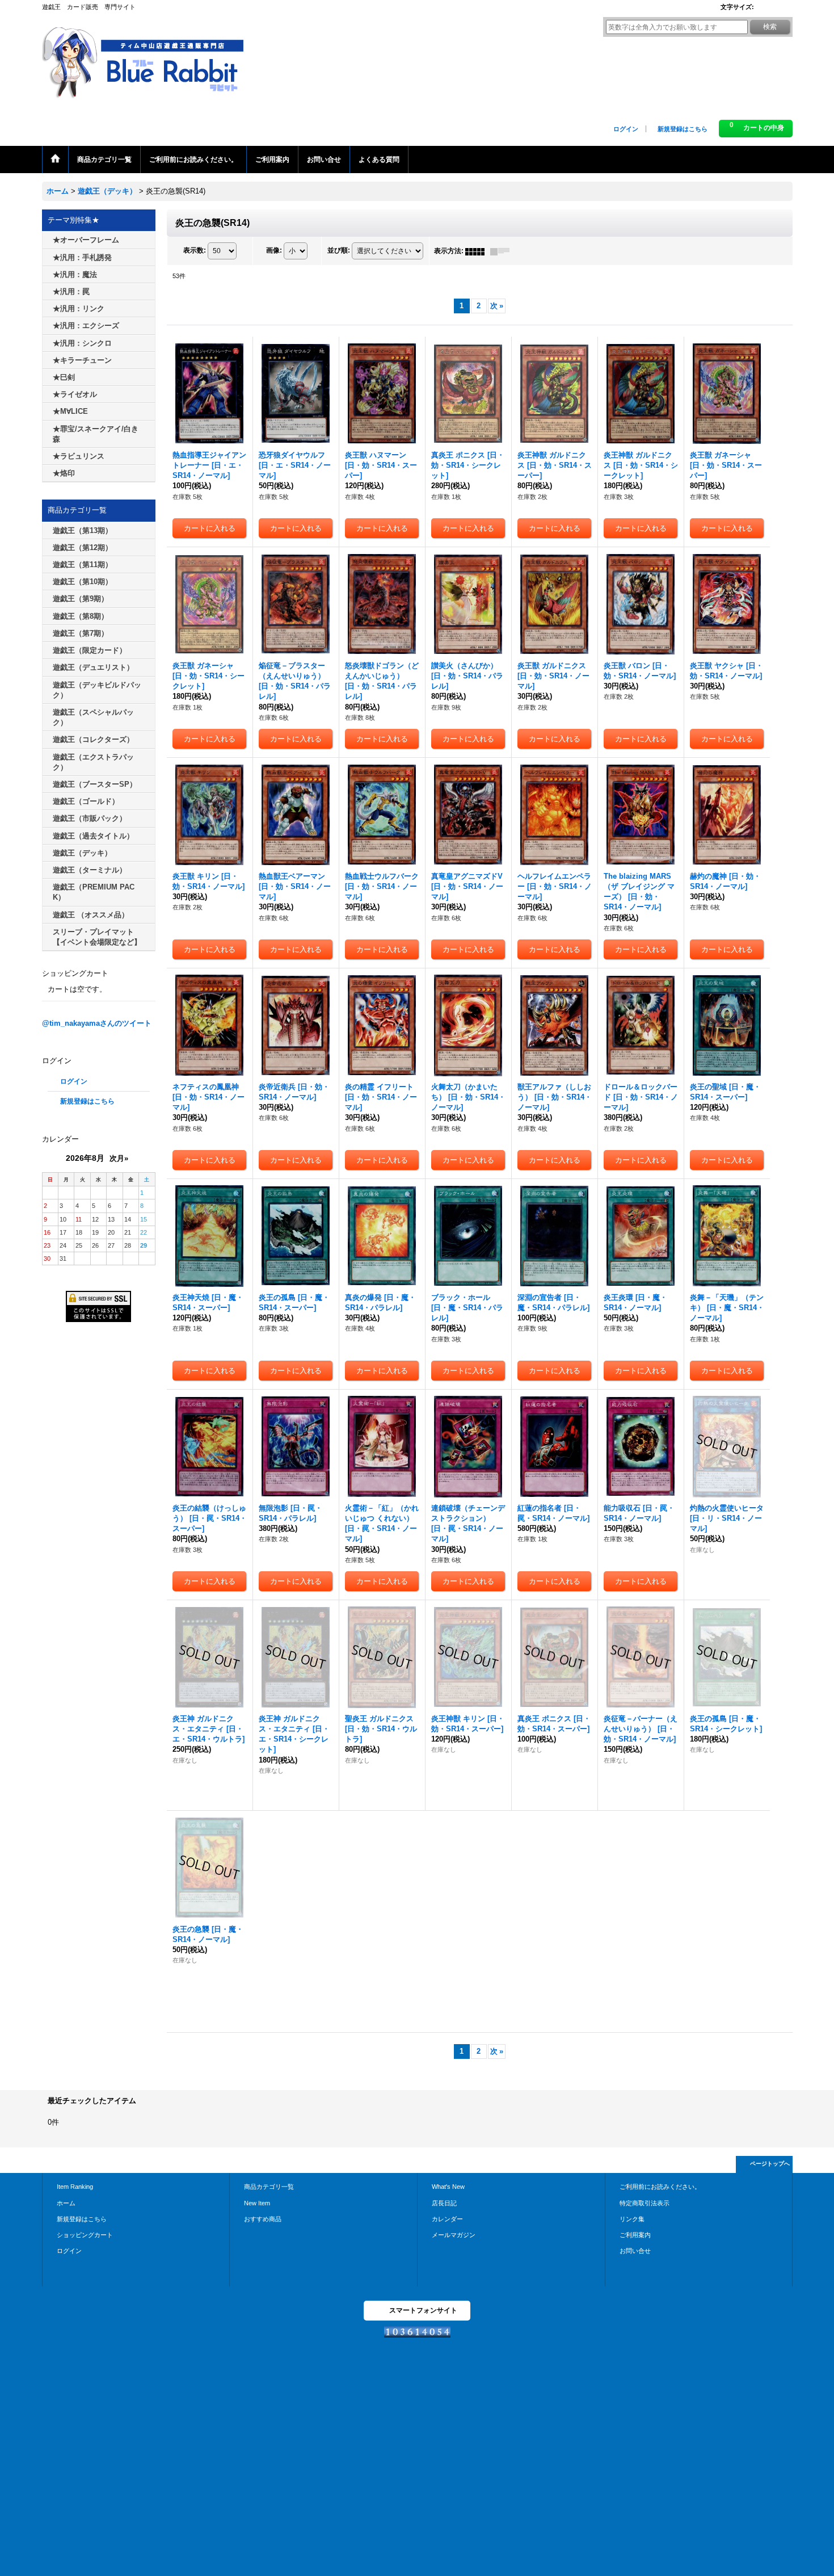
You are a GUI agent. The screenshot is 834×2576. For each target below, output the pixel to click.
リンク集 (632, 2219)
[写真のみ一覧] (478, 251)
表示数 (195, 251)
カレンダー (447, 2219)
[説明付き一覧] (503, 251)
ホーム (66, 2203)
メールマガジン (454, 2235)
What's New (448, 2187)
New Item (257, 2203)
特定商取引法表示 (645, 2203)
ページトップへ (770, 2164)
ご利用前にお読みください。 (660, 2187)
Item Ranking (75, 2187)
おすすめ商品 (263, 2219)
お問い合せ (635, 2251)
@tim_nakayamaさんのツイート (97, 1023)
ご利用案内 (635, 2235)
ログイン (626, 129)
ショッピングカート (85, 2235)
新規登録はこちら (683, 129)
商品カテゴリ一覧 (269, 2187)
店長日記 (444, 2203)
